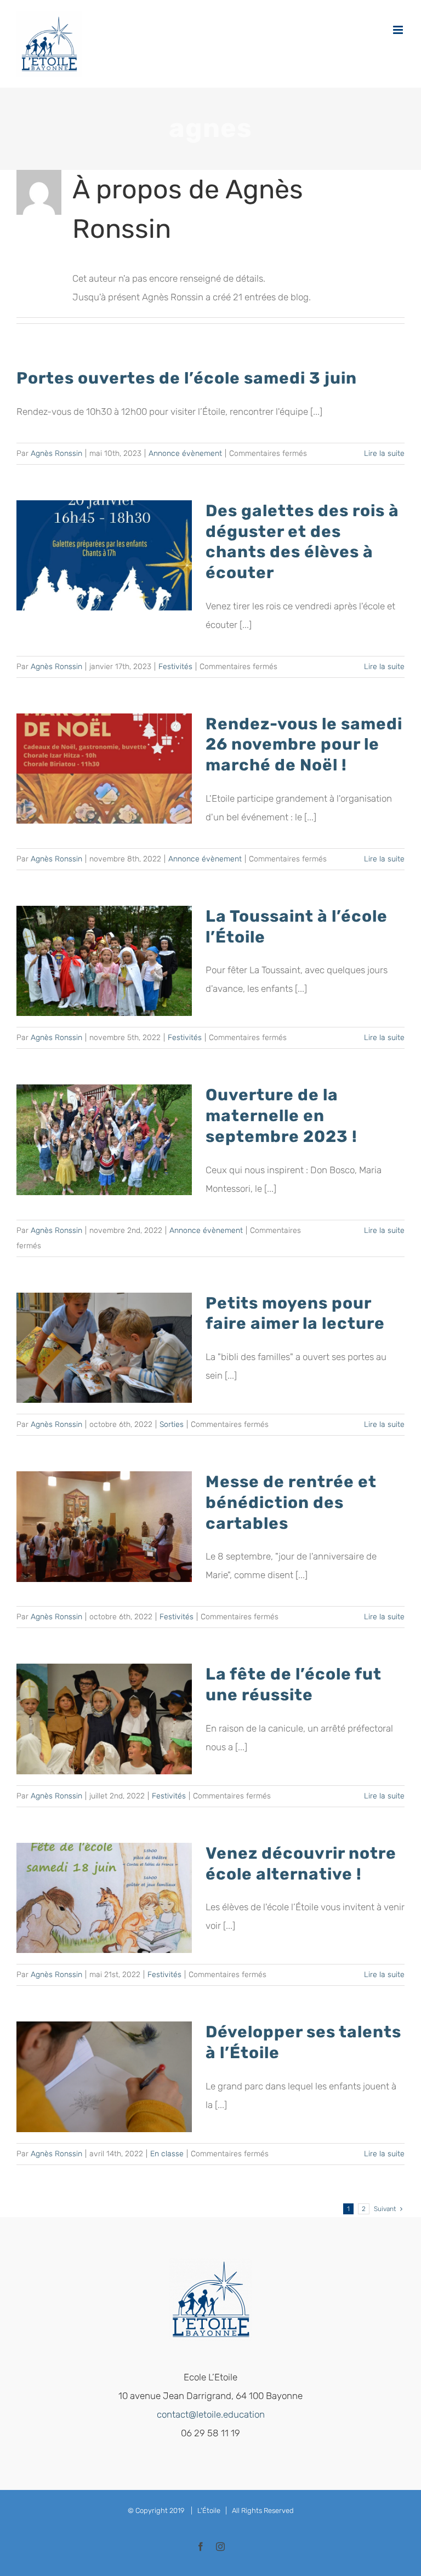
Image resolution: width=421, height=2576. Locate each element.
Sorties (172, 1424)
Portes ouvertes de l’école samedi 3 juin (187, 378)
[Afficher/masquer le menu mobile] (399, 30)
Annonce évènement (185, 453)
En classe (167, 2154)
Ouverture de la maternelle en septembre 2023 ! (281, 1115)
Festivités (175, 667)
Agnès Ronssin (56, 453)
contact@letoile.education (211, 2414)
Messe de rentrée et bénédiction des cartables (291, 1502)
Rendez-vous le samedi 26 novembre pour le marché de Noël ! (304, 744)
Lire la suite (384, 453)
